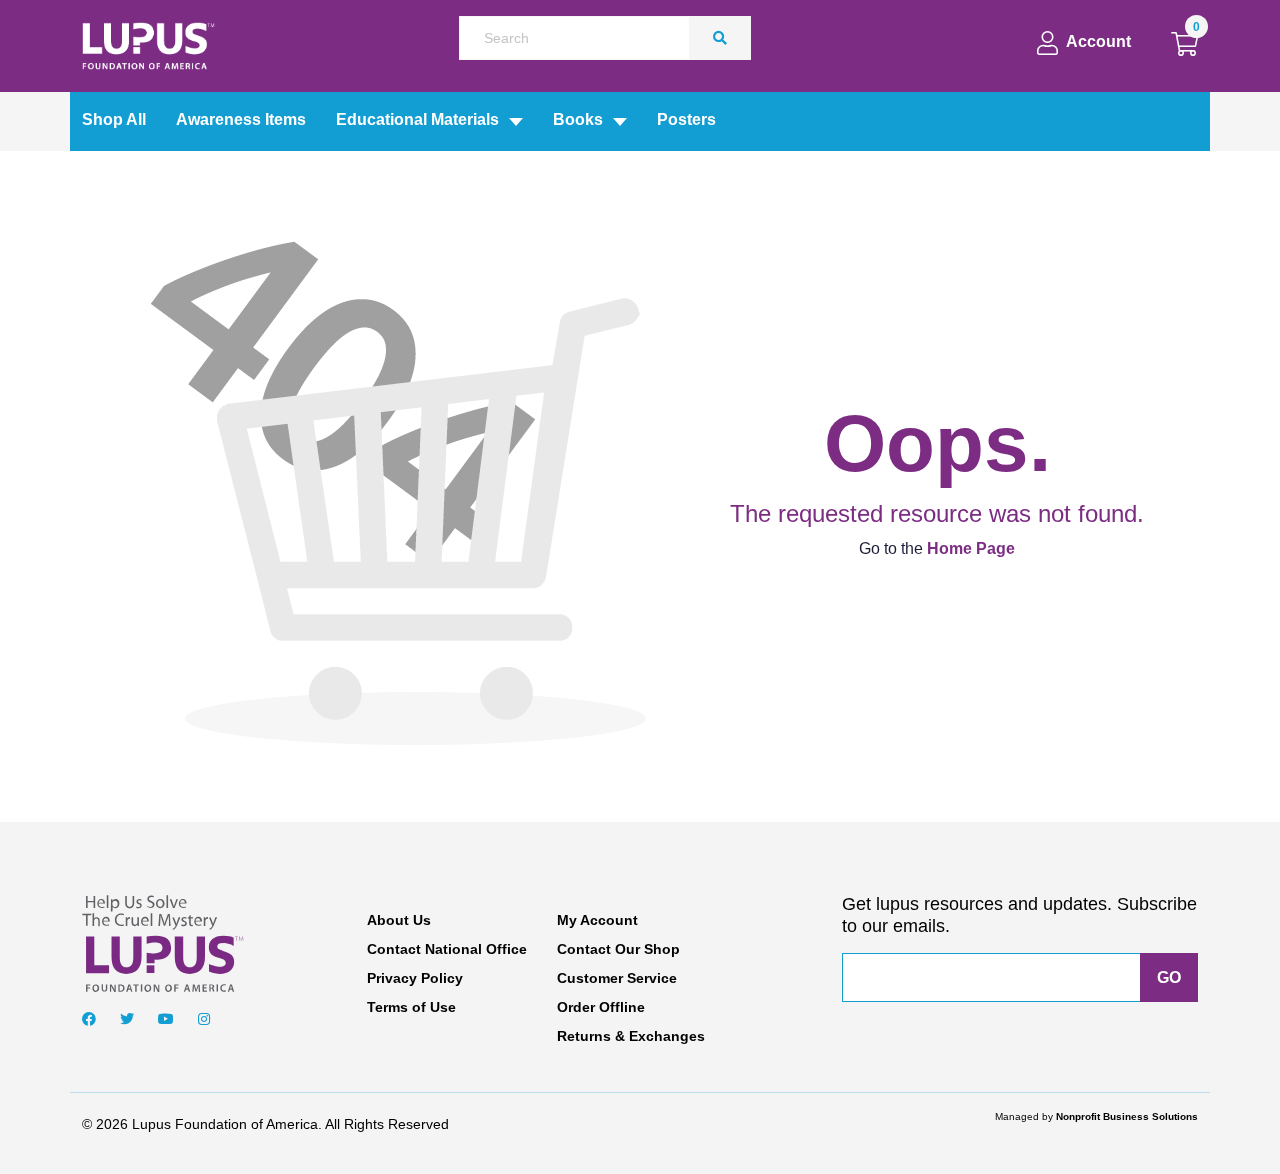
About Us (399, 920)
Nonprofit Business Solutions (1127, 1116)
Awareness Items (241, 119)
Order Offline (601, 1007)
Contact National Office (447, 949)
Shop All (114, 119)
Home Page (971, 548)
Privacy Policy (415, 978)
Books (578, 119)
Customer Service (617, 978)
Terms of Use (411, 1007)
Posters (686, 119)
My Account (597, 920)
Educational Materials (417, 119)
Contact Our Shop (618, 949)
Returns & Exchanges (631, 1036)
